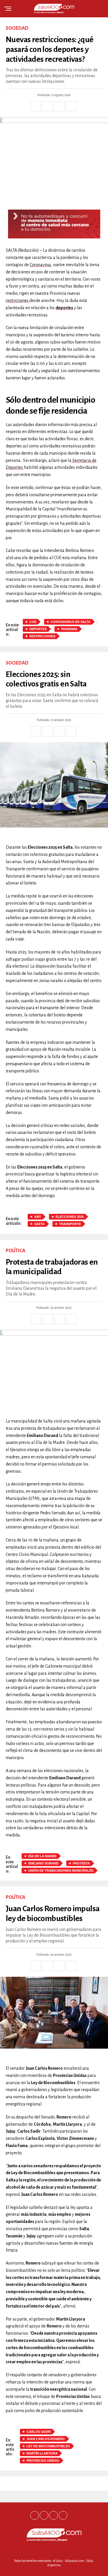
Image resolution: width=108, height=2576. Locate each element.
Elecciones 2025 (70, 1217)
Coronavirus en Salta (71, 622)
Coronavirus (40, 265)
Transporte (70, 1224)
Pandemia (69, 629)
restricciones (18, 300)
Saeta (39, 1224)
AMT (38, 1217)
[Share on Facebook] (36, 106)
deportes (64, 308)
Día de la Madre (42, 1856)
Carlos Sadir (39, 2432)
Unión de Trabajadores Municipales (61, 1871)
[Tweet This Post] (48, 106)
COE (33, 622)
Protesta (81, 1863)
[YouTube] (63, 2515)
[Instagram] (54, 2515)
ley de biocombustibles (48, 2446)
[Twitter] (44, 2515)
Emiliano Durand (43, 1863)
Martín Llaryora (42, 2453)
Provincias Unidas (43, 2461)
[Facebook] (35, 2515)
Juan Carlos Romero (46, 2439)
